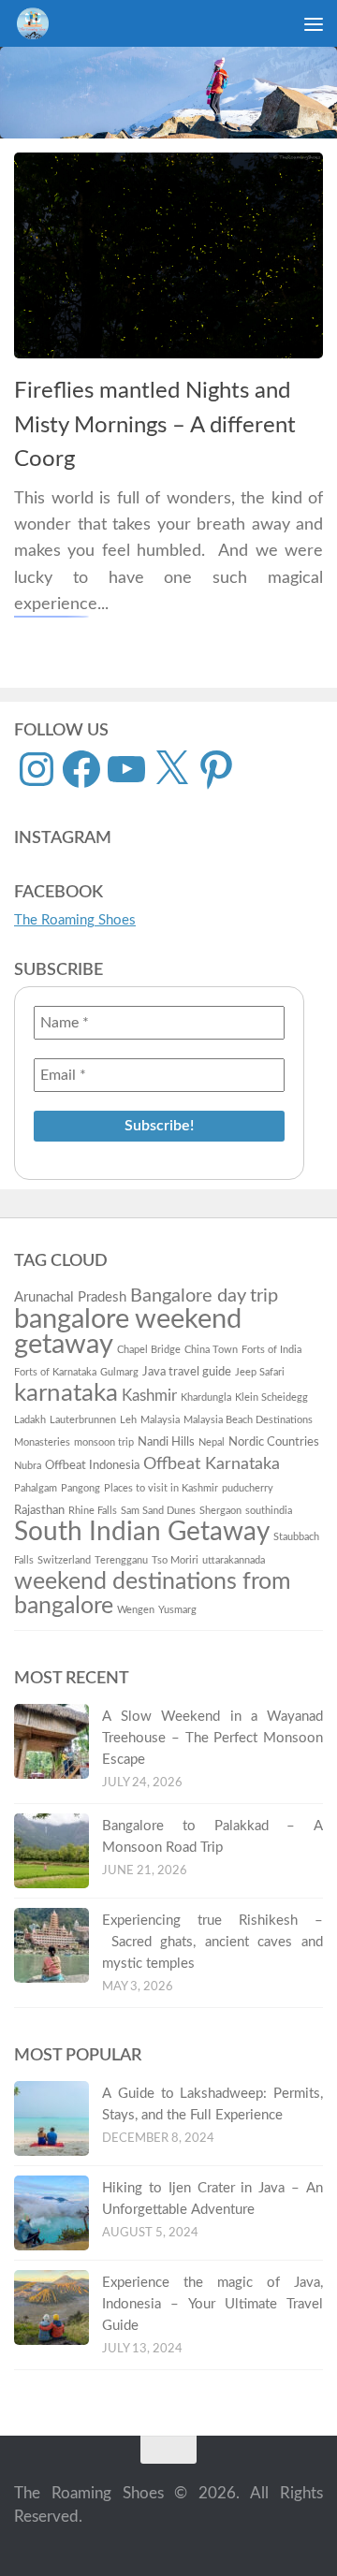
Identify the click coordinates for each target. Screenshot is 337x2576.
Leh (128, 1420)
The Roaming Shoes (75, 920)
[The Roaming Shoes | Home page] (38, 23)
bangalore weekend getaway (128, 1332)
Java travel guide (187, 1372)
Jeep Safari (260, 1372)
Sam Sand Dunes (158, 1511)
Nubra (28, 1466)
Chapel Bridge (149, 1350)
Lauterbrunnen (83, 1420)
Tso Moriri (175, 1560)
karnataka (66, 1393)
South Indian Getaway (142, 1532)
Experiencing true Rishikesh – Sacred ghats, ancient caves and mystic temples (212, 1942)
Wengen (136, 1610)
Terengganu (121, 1560)
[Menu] (314, 23)
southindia (269, 1511)
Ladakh (30, 1420)
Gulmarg (119, 1372)
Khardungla (206, 1397)
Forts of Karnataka (55, 1372)
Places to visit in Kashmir (161, 1488)
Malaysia (160, 1420)
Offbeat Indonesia (92, 1465)
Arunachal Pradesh (70, 1297)
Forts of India (271, 1350)
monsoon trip (104, 1442)
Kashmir (149, 1396)
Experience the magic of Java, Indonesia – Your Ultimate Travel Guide (212, 2304)
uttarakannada (234, 1560)
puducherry (248, 1488)
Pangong (81, 1488)
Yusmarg (177, 1610)
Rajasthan (39, 1510)
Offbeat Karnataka (212, 1464)
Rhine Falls (93, 1511)
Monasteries (42, 1442)
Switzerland (64, 1560)
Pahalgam (36, 1488)
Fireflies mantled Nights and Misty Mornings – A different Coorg (155, 425)
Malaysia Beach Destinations (248, 1420)
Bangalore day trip (204, 1296)
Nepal (212, 1442)
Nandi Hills (166, 1442)
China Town (211, 1350)
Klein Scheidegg (271, 1397)
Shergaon (220, 1511)
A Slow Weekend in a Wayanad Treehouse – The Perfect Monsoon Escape (212, 1738)
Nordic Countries (274, 1442)
